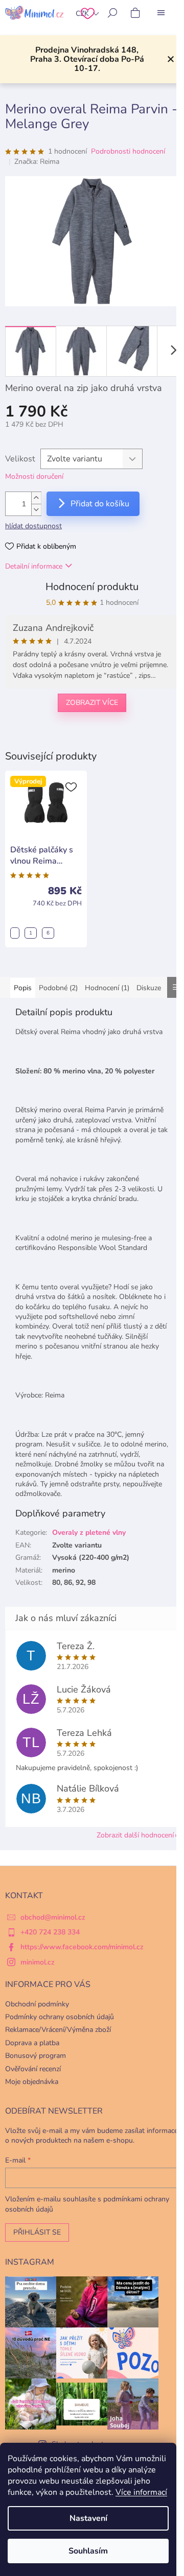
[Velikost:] (15, 933)
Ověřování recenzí (33, 2069)
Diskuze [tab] (149, 988)
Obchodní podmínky (37, 2004)
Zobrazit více (92, 703)
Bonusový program (36, 2056)
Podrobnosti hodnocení (128, 151)
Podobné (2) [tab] (58, 988)
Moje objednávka (32, 2082)
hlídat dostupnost (33, 526)
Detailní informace (34, 566)
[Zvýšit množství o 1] (36, 498)
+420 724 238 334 (50, 1932)
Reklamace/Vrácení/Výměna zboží (58, 2030)
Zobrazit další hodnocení (135, 1835)
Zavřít (58, 736)
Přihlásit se (37, 2232)
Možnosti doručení (34, 476)
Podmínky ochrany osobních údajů (60, 2017)
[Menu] (161, 13)
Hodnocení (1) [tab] (107, 988)
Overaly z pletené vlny (89, 1532)
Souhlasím (88, 2551)
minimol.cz (38, 1962)
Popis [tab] (23, 988)
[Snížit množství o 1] (36, 510)
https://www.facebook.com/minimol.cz (82, 1947)
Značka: (37, 162)
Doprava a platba (32, 2043)
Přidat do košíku (100, 504)
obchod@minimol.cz (53, 1917)
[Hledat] (112, 13)
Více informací (141, 2492)
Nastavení (88, 2518)
